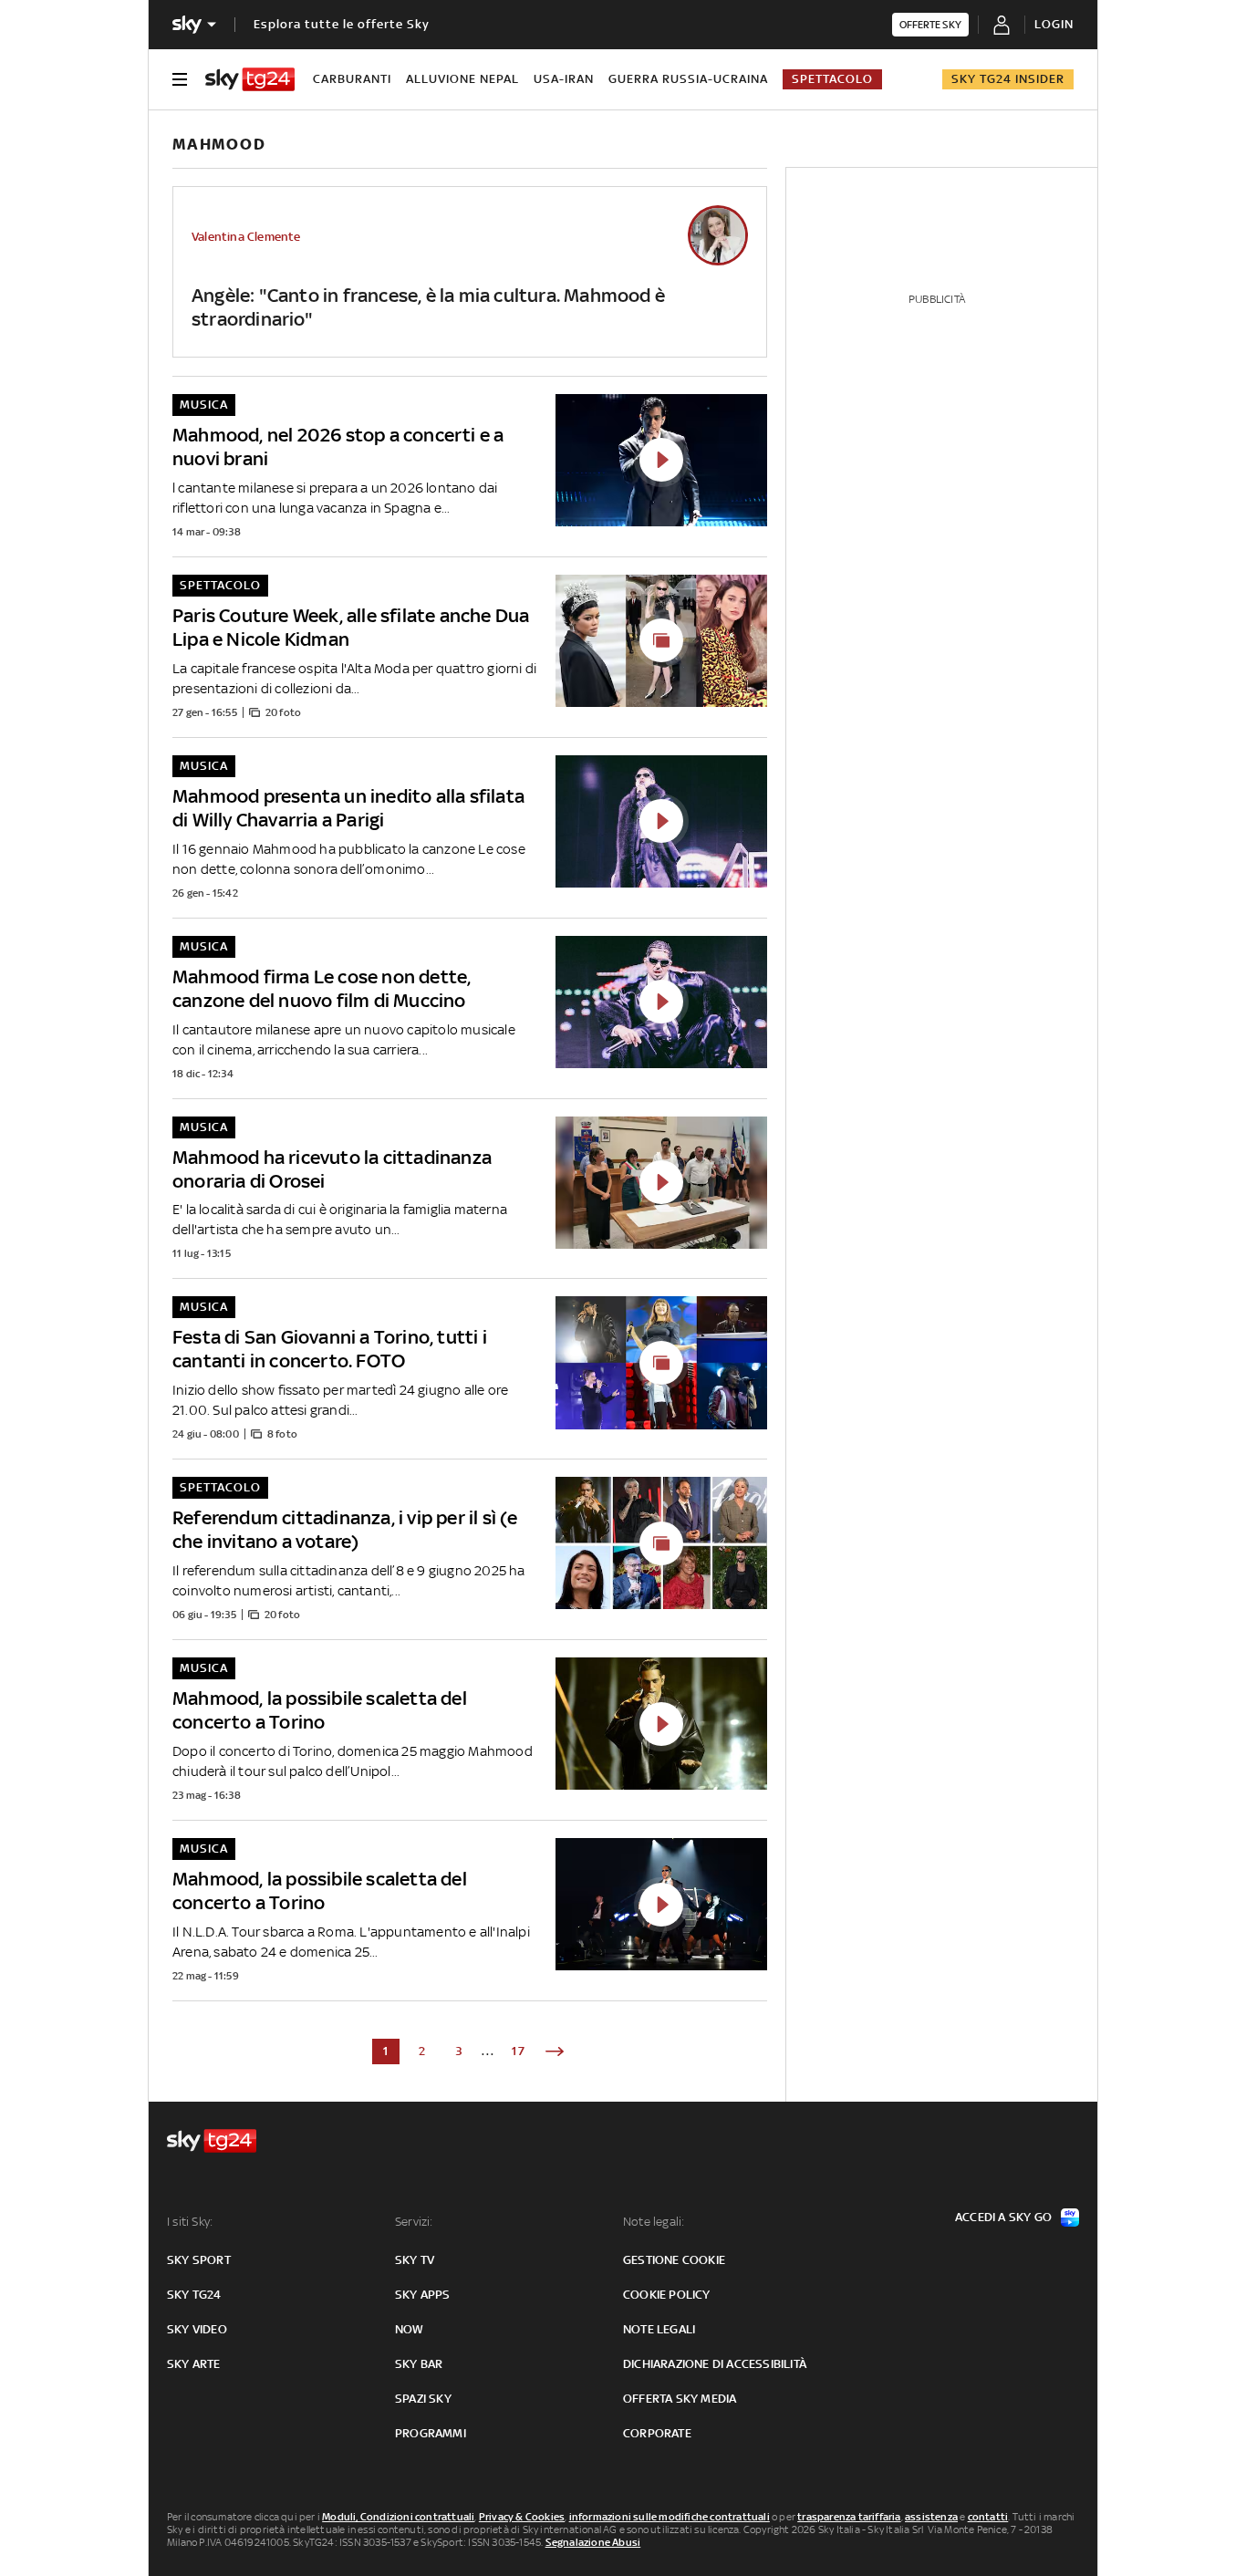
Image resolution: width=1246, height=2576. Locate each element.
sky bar (419, 2364)
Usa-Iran (564, 79)
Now (410, 2329)
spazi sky (423, 2399)
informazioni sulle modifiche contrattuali (670, 2517)
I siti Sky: (190, 2222)
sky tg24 (194, 2295)
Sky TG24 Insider (1008, 79)
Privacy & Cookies (522, 2517)
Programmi (431, 2433)
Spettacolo (832, 79)
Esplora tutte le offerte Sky (342, 24)
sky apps (423, 2295)
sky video (197, 2329)
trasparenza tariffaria (849, 2517)
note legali (659, 2329)
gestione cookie (674, 2260)
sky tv (415, 2260)
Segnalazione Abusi (593, 2542)
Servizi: (414, 2222)
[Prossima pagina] (555, 2051)
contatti (988, 2517)
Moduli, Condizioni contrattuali (398, 2517)
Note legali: (654, 2222)
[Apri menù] (180, 79)
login (1054, 24)
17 (519, 2051)
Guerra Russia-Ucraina (688, 79)
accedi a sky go (1003, 2217)
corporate (657, 2433)
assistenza (931, 2517)
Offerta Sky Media (680, 2399)
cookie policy (667, 2295)
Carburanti (352, 79)
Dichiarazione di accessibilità (715, 2364)
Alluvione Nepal (462, 79)
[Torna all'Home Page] (250, 79)
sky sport (199, 2260)
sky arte (194, 2364)
